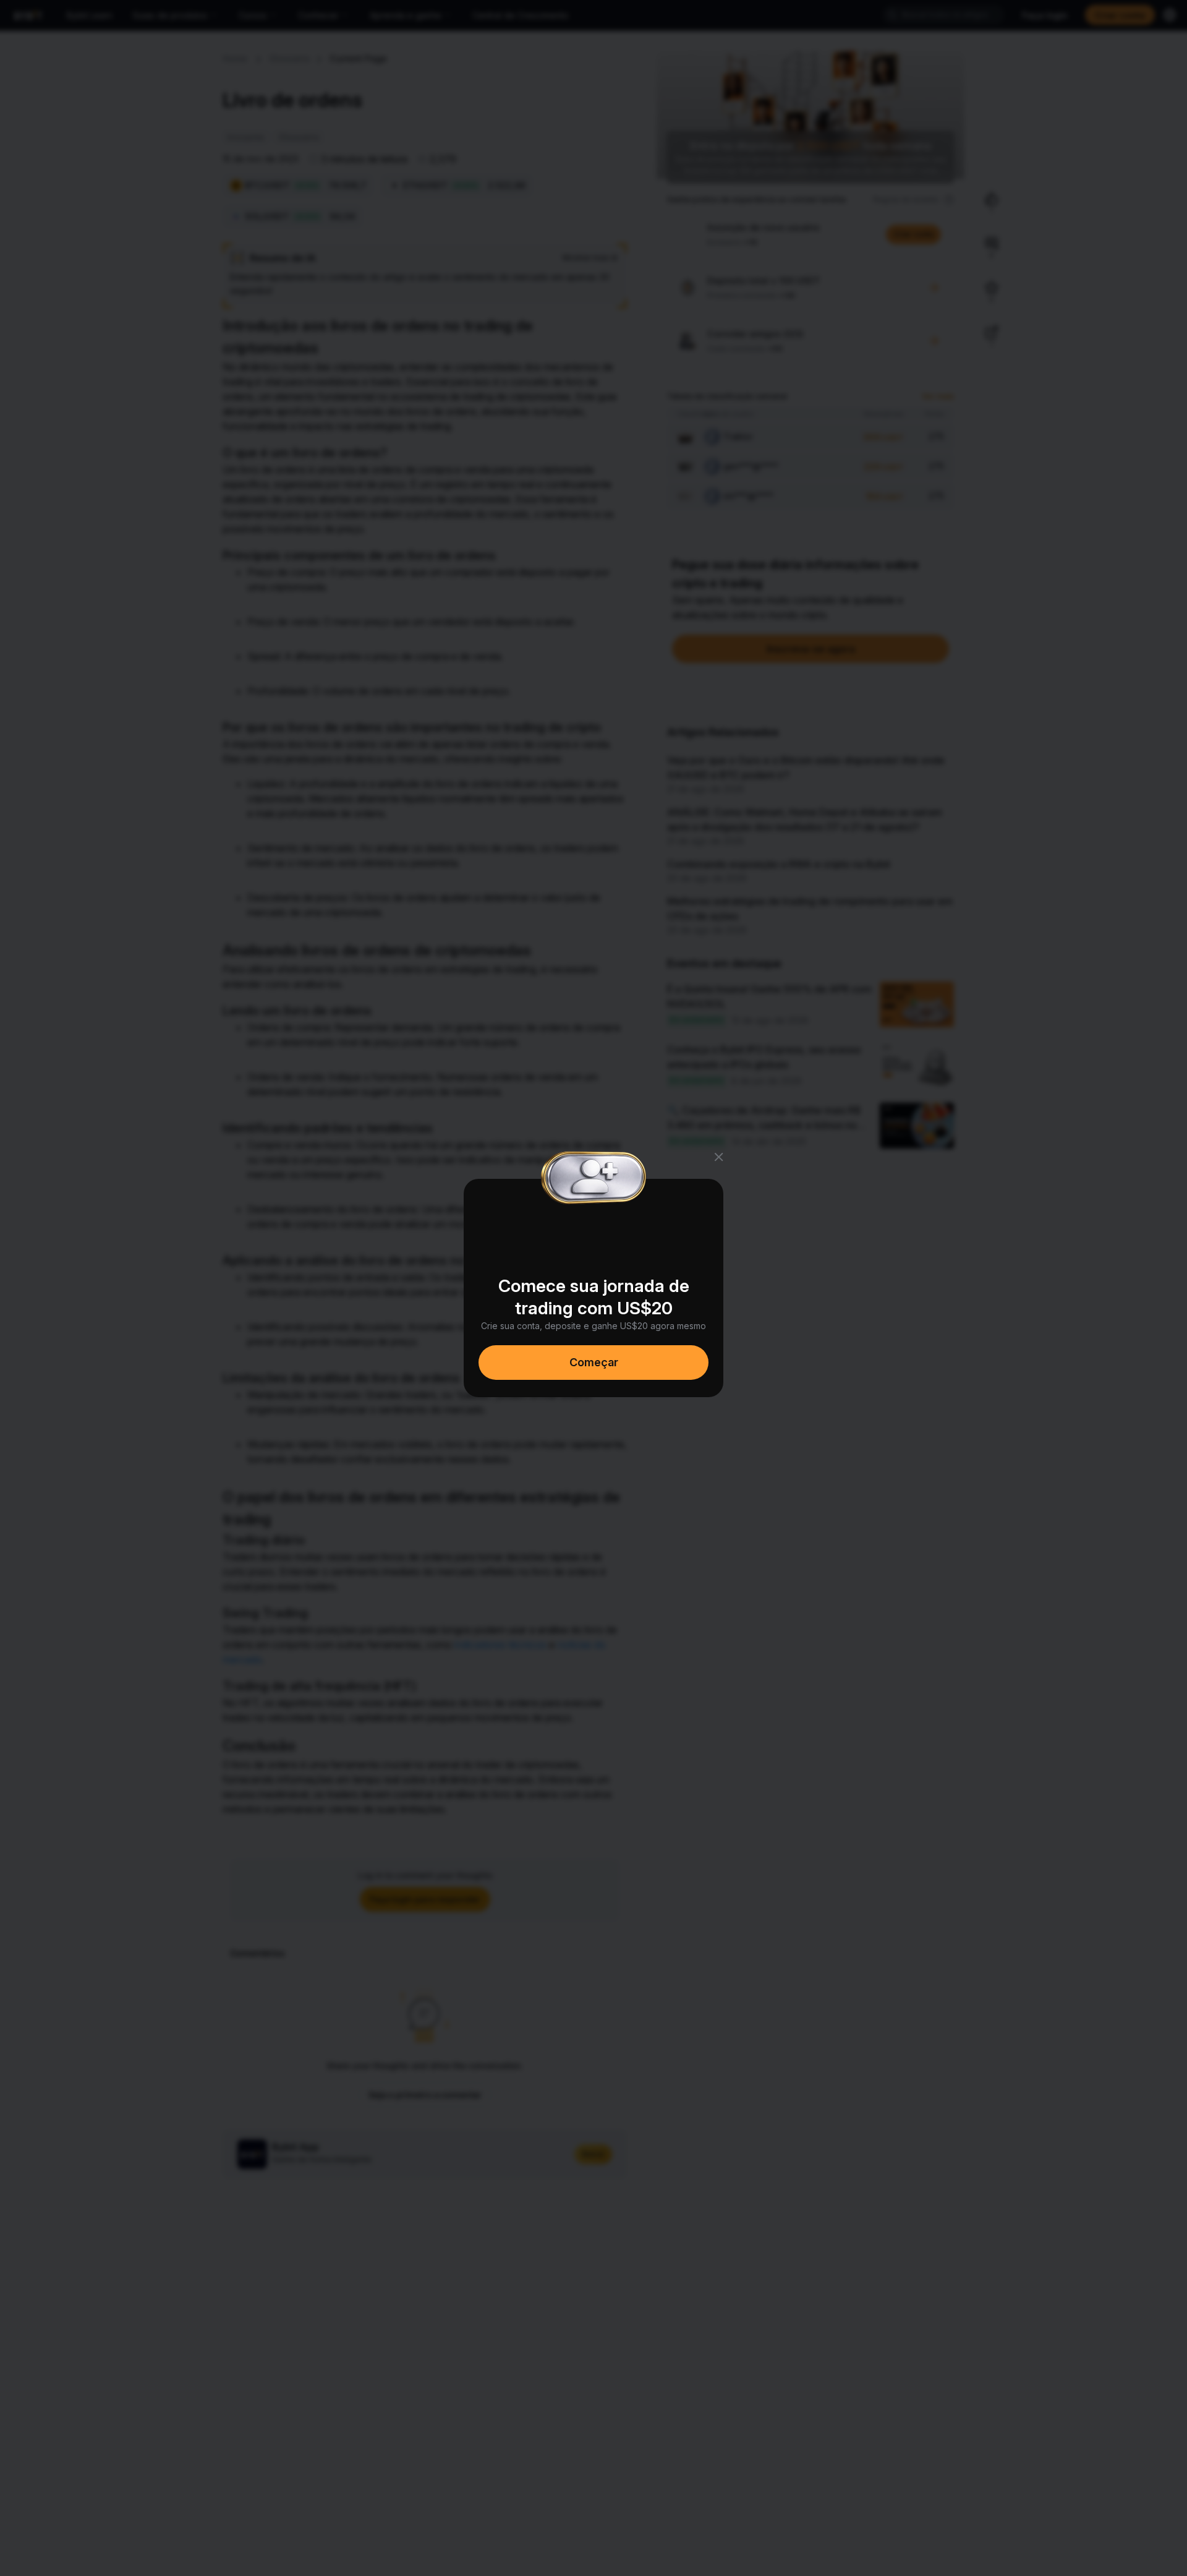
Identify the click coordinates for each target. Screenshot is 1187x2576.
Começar (594, 1362)
